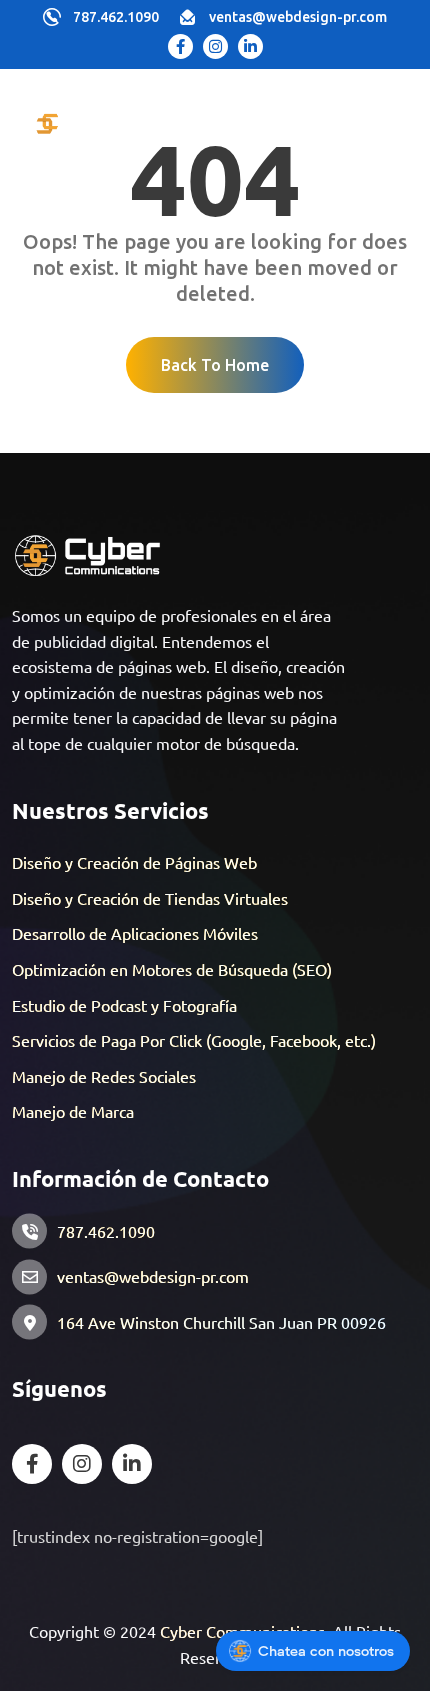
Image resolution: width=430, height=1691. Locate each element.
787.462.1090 (116, 17)
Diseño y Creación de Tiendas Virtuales (150, 898)
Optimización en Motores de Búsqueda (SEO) (172, 969)
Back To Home (215, 365)
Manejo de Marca (73, 1111)
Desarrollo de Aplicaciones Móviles (135, 933)
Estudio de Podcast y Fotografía (124, 1005)
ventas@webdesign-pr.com (298, 17)
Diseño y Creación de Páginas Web (134, 862)
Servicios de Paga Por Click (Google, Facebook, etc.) (194, 1040)
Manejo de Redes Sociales (104, 1076)
